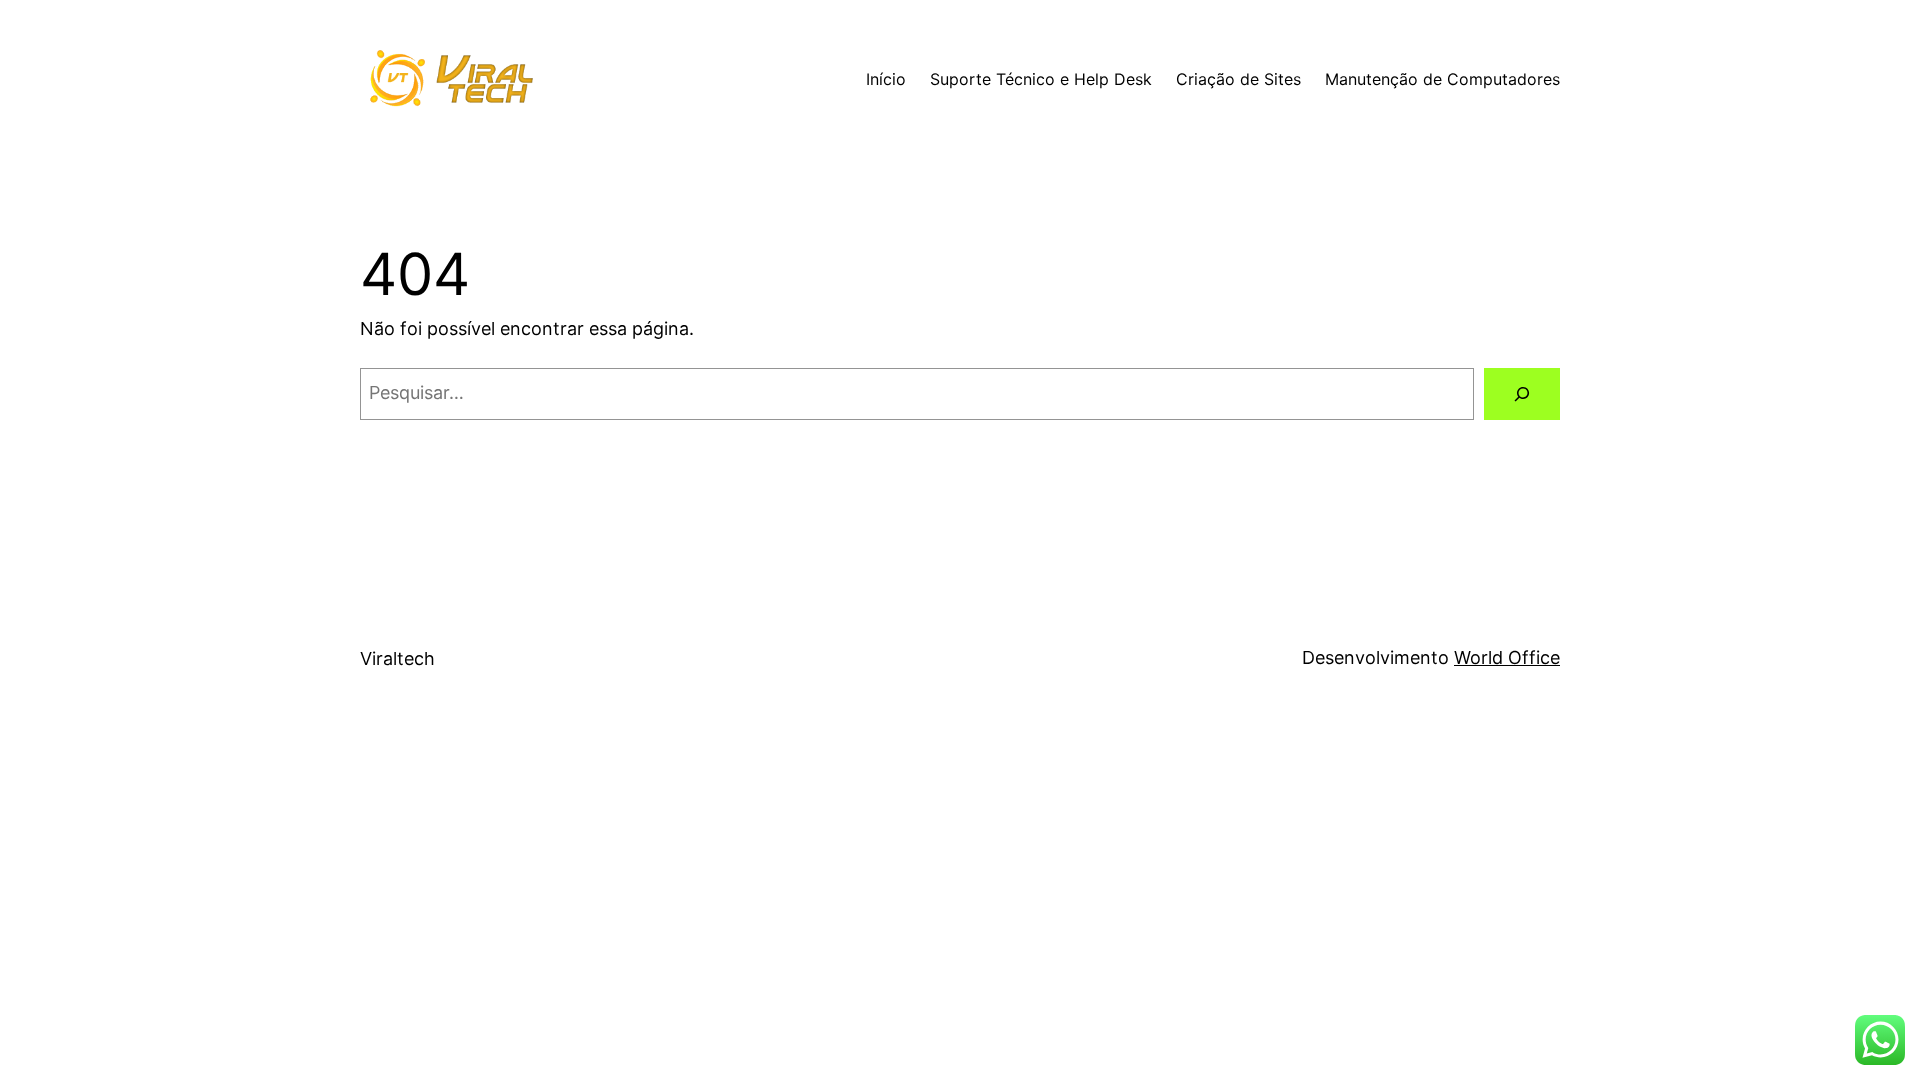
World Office (1507, 657)
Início (886, 79)
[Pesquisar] (1522, 394)
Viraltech (397, 658)
